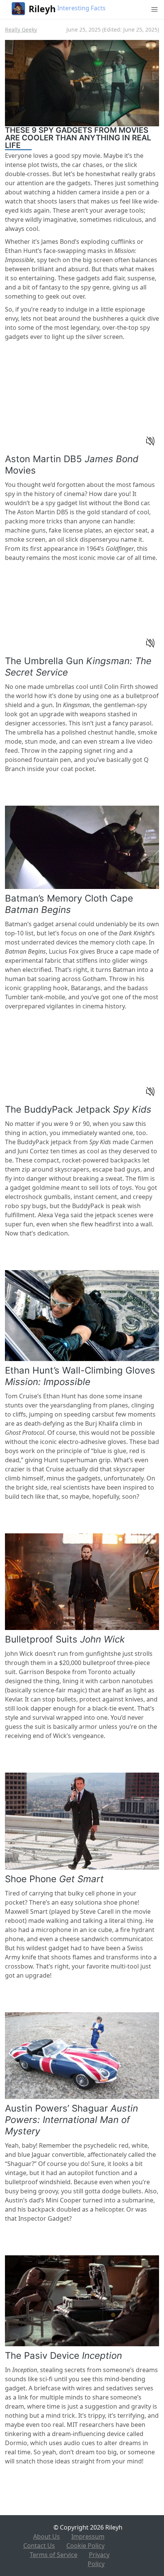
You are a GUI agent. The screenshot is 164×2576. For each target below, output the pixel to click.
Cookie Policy (85, 2546)
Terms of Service (54, 2555)
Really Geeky (21, 29)
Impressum (88, 2536)
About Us (47, 2536)
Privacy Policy (99, 2559)
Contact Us (39, 2546)
